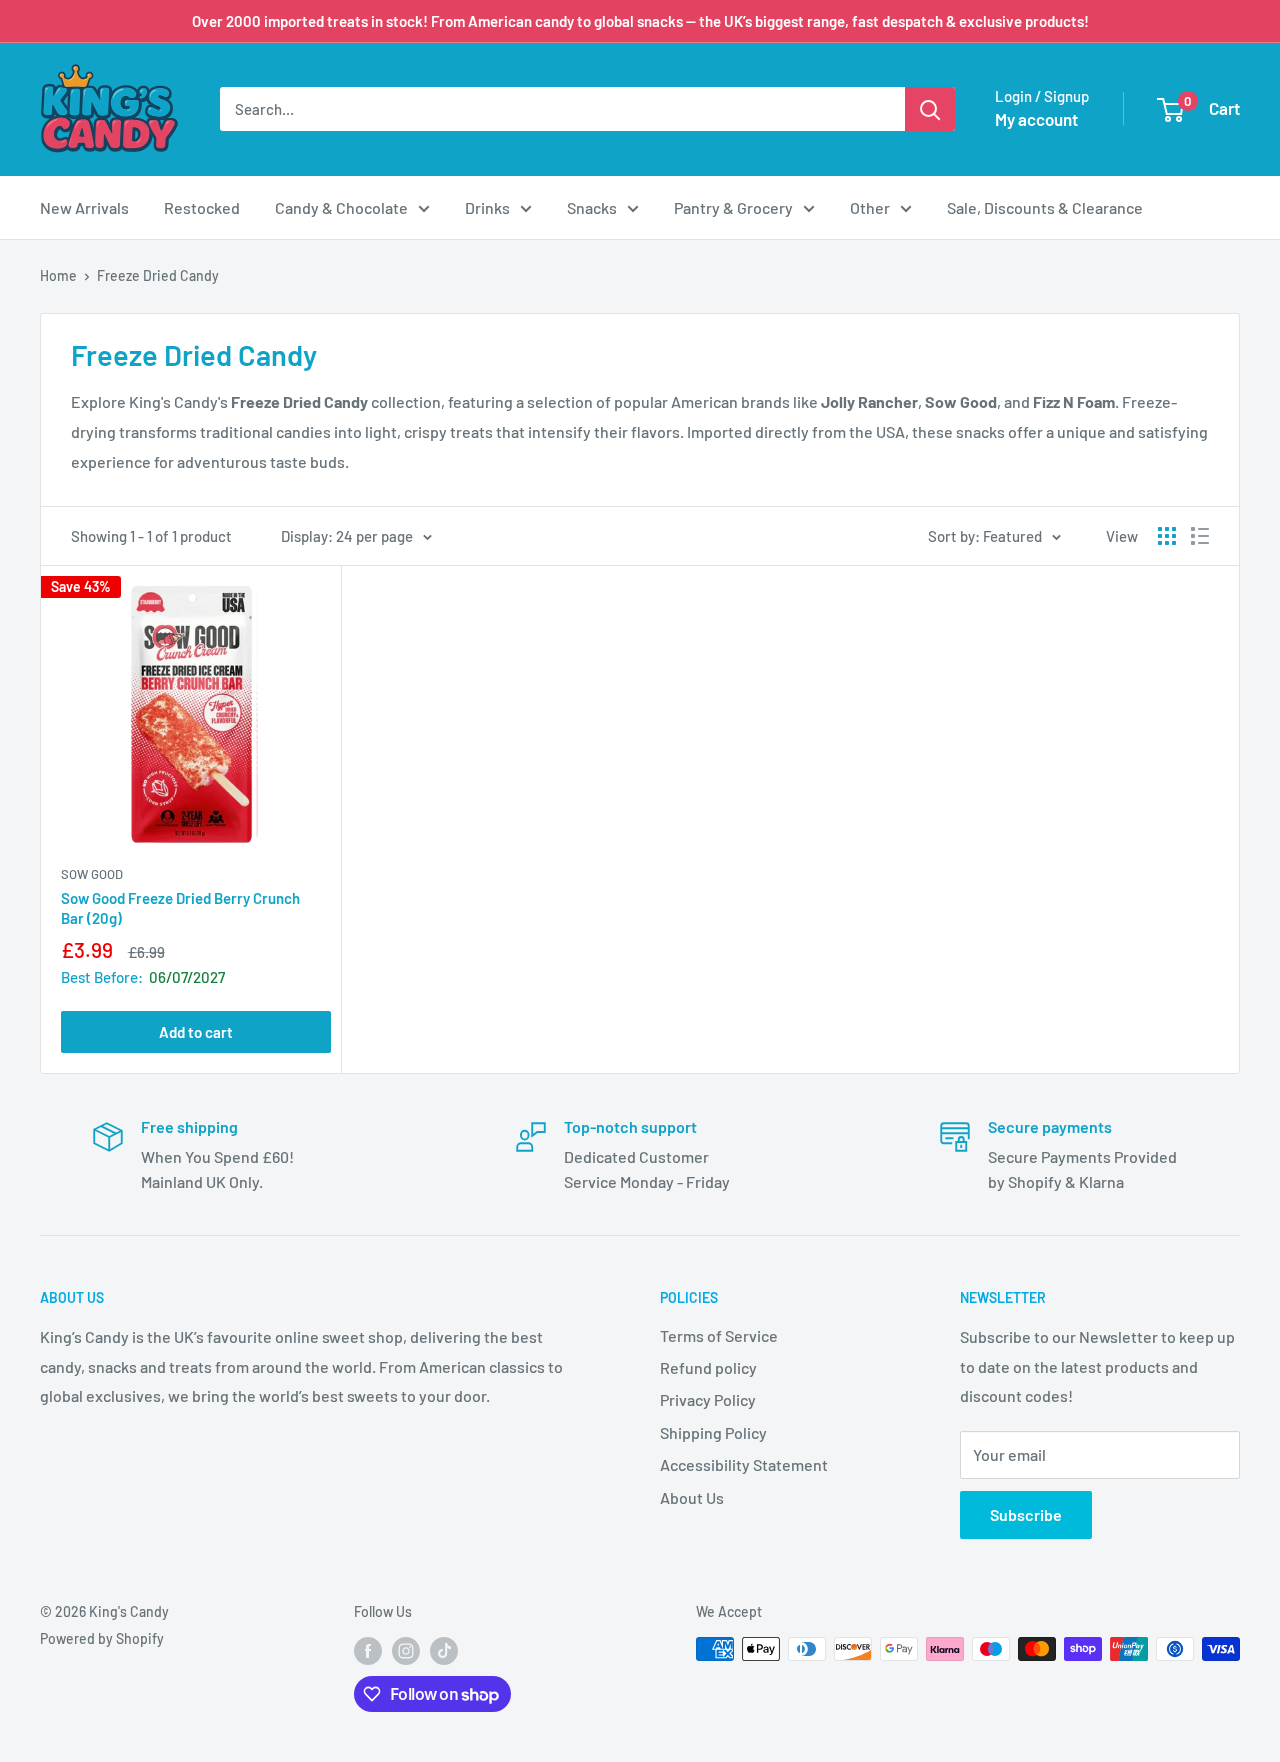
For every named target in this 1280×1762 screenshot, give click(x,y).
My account (1036, 119)
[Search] (930, 109)
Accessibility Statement (744, 1464)
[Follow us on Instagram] (406, 1651)
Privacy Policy (708, 1399)
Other (870, 207)
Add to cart (196, 1032)
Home (58, 275)
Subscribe (1026, 1514)
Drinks (487, 207)
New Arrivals (84, 207)
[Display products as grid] (1167, 536)
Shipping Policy (713, 1432)
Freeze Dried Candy (158, 275)
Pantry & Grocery (733, 207)
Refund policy (708, 1367)
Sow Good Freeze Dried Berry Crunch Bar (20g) (180, 908)
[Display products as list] (1200, 536)
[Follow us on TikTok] (444, 1651)
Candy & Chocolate (341, 207)
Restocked (202, 207)
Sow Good (92, 874)
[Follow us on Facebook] (368, 1651)
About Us (692, 1497)
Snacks (592, 207)
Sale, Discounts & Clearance (1045, 207)
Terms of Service (719, 1335)
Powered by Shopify (102, 1638)
